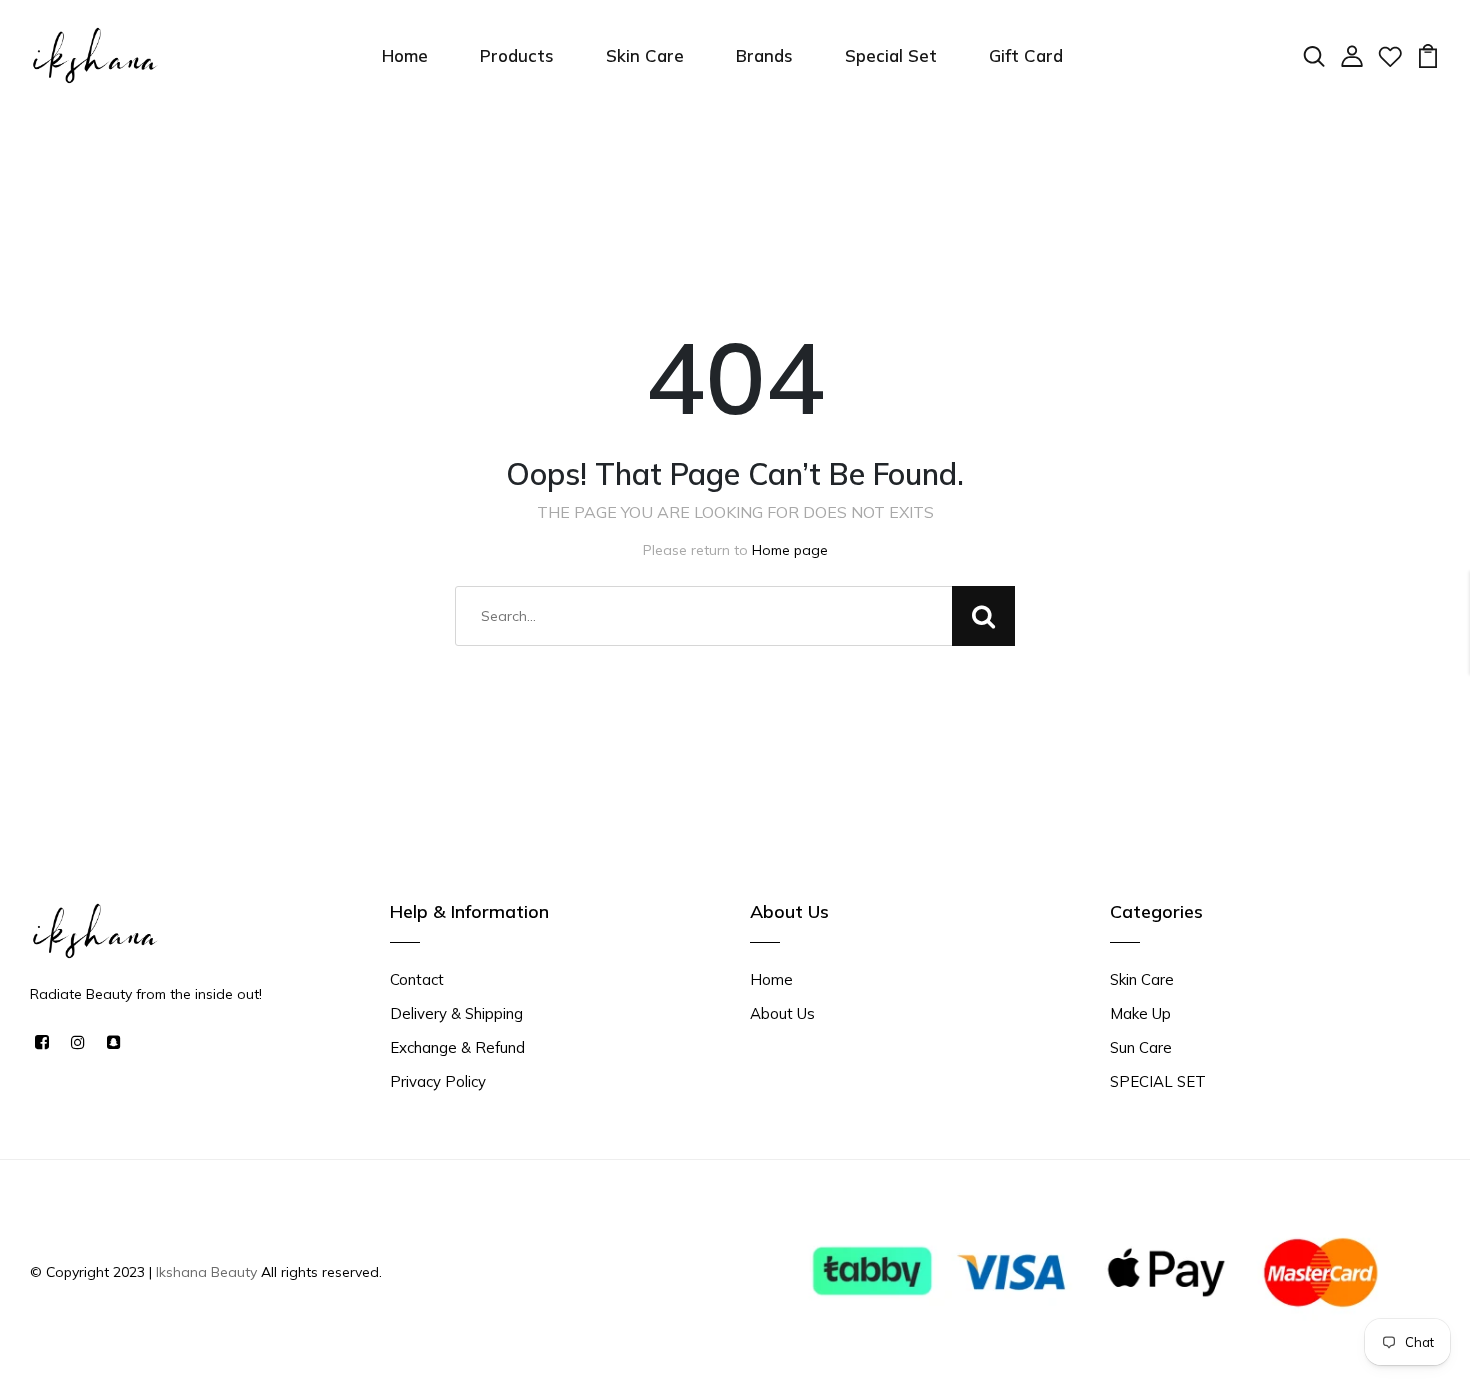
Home (405, 55)
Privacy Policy (438, 1081)
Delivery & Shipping (456, 1013)
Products (517, 55)
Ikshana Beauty (206, 1272)
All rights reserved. (319, 1272)
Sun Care (1141, 1047)
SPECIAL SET (1158, 1081)
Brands (764, 55)
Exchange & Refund (457, 1047)
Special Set (891, 55)
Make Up (1140, 1013)
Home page (790, 550)
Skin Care (645, 55)
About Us (782, 1013)
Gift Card (1026, 55)
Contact (417, 979)
